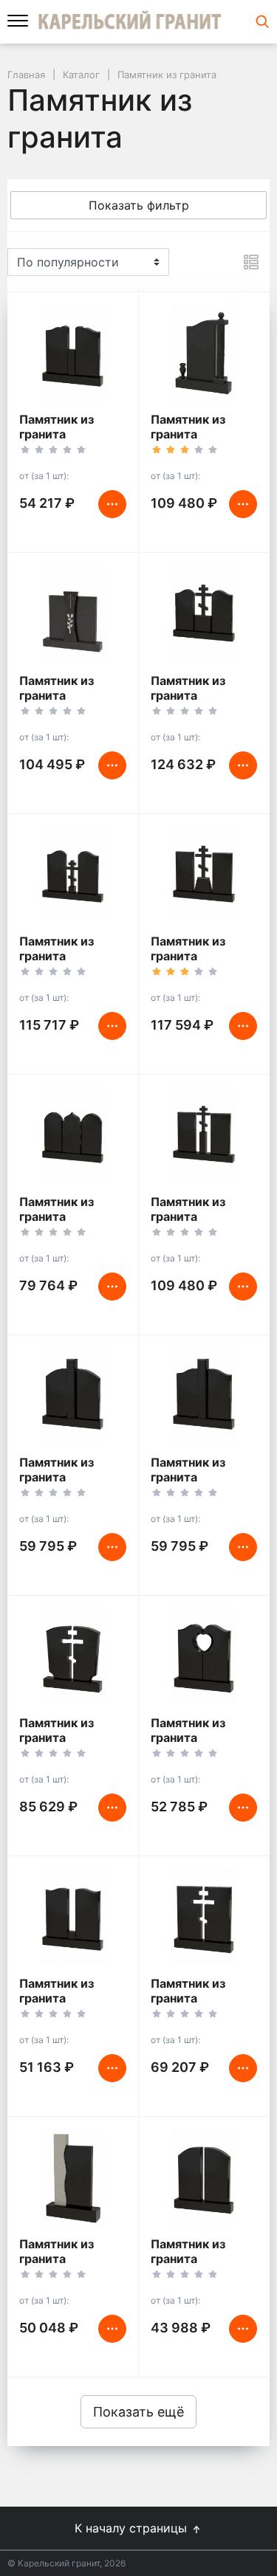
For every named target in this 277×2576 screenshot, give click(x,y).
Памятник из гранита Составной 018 (195, 1998)
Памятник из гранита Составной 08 (61, 2259)
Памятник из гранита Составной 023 (196, 1738)
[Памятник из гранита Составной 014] (204, 2177)
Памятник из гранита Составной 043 (196, 956)
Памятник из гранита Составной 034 (196, 1477)
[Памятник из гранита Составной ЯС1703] (73, 613)
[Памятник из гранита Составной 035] (73, 1395)
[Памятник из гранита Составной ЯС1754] (204, 352)
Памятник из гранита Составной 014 (195, 2259)
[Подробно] (251, 262)
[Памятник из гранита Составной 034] (204, 1395)
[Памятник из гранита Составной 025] (73, 1916)
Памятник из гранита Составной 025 (64, 1998)
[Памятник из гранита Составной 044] (204, 613)
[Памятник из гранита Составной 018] (204, 1916)
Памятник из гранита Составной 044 (196, 695)
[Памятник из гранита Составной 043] (204, 874)
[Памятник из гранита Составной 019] (73, 1656)
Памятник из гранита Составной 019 (64, 1738)
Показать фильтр (139, 205)
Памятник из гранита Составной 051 (64, 1216)
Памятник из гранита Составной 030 (65, 434)
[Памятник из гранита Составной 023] (204, 1656)
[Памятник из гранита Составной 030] (73, 352)
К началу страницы (133, 2528)
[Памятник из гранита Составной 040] (204, 1134)
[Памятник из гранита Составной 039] (73, 874)
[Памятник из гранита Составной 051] (73, 1134)
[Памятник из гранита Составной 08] (73, 2177)
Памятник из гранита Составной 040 (196, 1216)
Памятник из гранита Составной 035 (65, 1477)
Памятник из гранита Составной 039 (65, 956)
